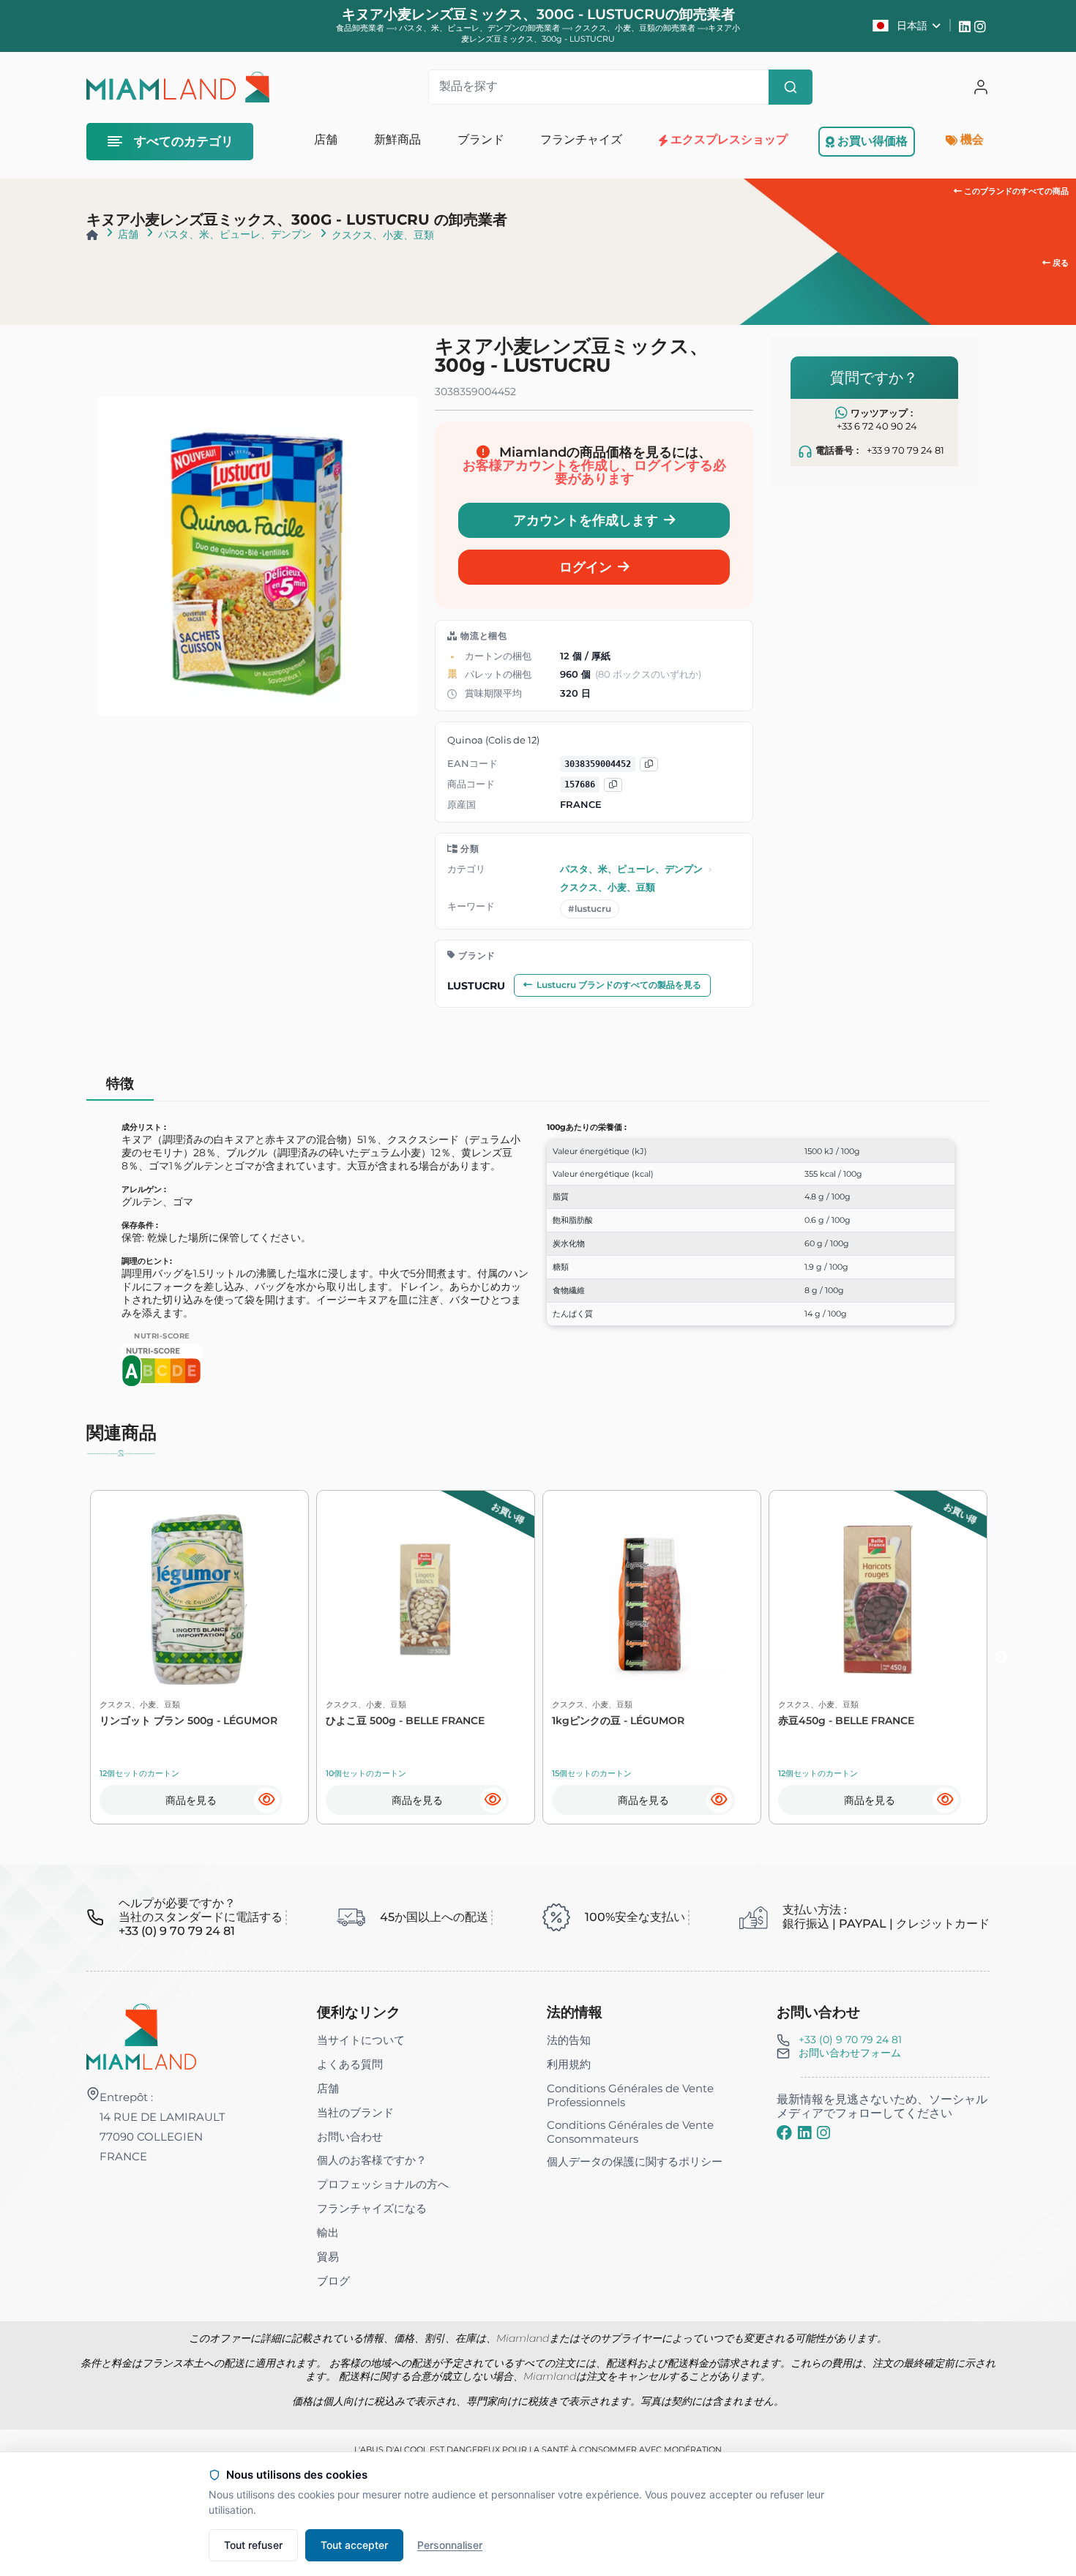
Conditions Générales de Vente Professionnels (630, 2095)
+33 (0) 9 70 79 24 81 (850, 2040)
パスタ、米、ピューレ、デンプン (235, 234)
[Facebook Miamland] (784, 2133)
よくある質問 (350, 2064)
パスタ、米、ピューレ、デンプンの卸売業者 (481, 28)
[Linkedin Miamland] (967, 26)
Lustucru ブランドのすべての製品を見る (619, 985)
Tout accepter (354, 2545)
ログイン (586, 567)
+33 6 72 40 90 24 (877, 426)
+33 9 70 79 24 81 (905, 450)
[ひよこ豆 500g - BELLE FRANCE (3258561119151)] (426, 1599)
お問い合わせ (350, 2137)
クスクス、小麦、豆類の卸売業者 (636, 28)
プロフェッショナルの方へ (383, 2184)
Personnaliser (450, 2545)
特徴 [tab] (120, 1083)
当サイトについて (361, 2040)
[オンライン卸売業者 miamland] (178, 87)
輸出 (328, 2232)
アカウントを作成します (586, 520)
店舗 (128, 234)
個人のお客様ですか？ (372, 2160)
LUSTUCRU (476, 986)
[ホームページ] (92, 235)
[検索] (791, 87)
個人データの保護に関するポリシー (635, 2161)
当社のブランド (355, 2112)
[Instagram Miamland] (982, 26)
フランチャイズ (581, 139)
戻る (1060, 263)
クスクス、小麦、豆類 (383, 235)
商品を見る (191, 1800)
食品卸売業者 (360, 28)
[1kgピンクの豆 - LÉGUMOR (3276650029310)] (652, 1599)
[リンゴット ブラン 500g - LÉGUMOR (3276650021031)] (199, 1599)
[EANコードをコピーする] (649, 764)
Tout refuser (253, 2545)
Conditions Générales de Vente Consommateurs (630, 2132)
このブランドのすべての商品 (1015, 191)
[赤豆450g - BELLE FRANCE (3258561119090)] (878, 1599)
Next (1001, 1658)
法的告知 (569, 2040)
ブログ (333, 2281)
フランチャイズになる (372, 2208)
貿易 (328, 2257)
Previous (75, 1658)
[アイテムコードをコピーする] (613, 785)
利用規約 (569, 2064)
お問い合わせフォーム (850, 2053)
